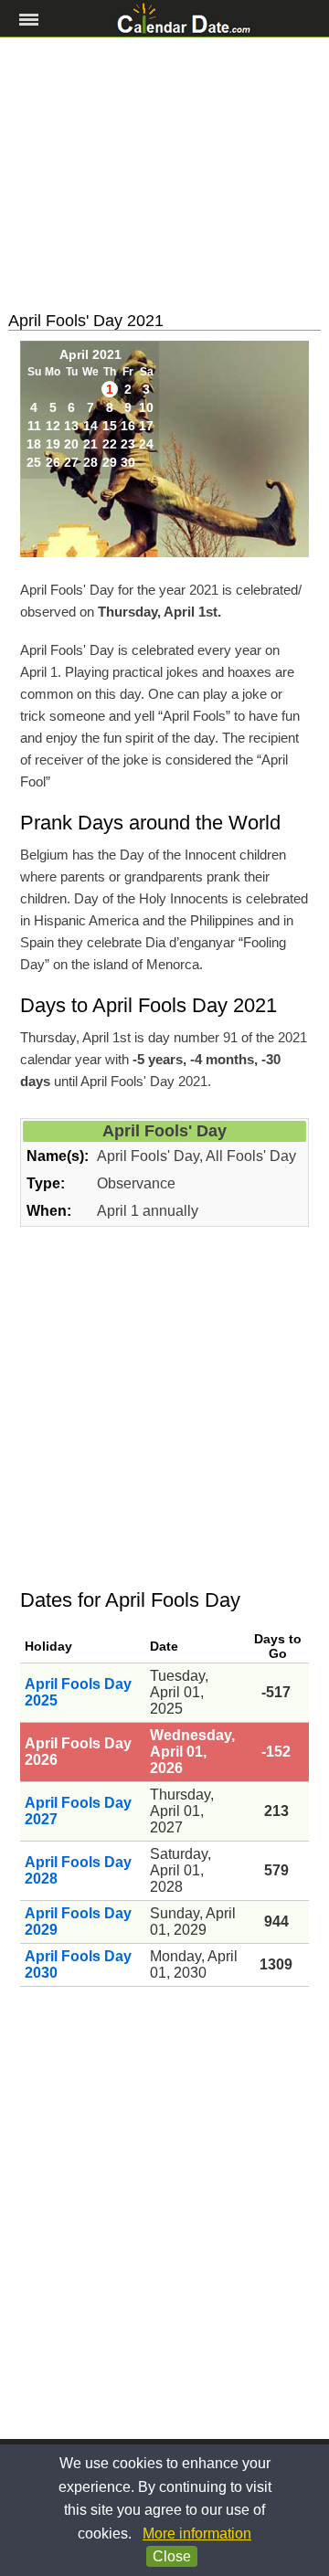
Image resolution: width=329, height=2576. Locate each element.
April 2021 (90, 354)
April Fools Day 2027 (78, 1811)
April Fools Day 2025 (78, 1692)
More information (197, 2534)
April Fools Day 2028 (78, 1870)
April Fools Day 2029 (78, 1921)
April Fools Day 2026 (78, 1752)
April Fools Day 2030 (78, 1964)
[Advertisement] (164, 174)
